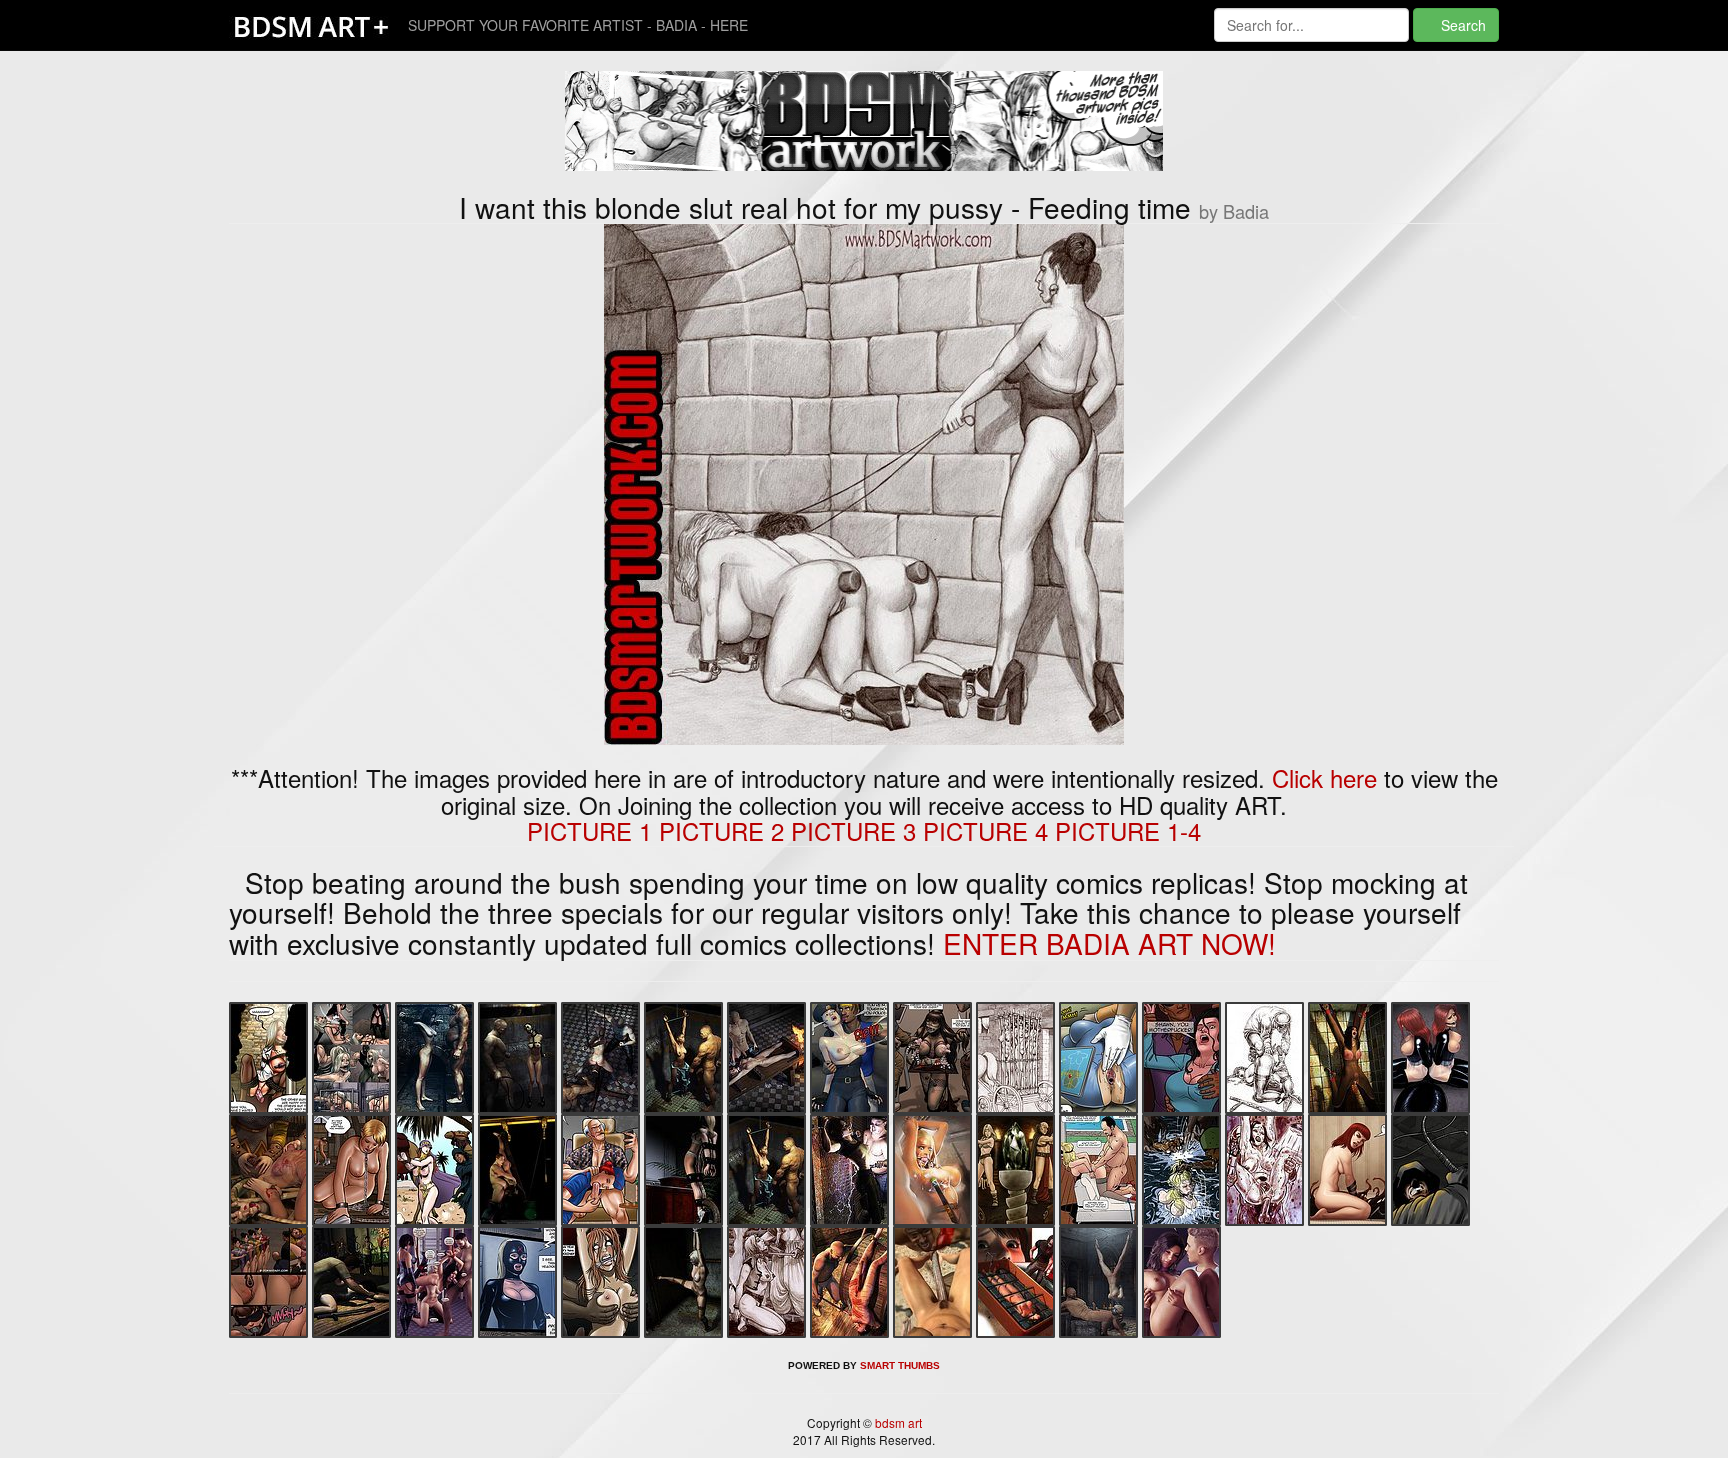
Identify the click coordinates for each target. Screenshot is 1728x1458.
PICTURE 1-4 (1128, 830)
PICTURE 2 (721, 830)
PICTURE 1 (589, 830)
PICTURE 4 (985, 830)
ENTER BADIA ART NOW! (1109, 943)
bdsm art (897, 1422)
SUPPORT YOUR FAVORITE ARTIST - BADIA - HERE (578, 25)
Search (1461, 25)
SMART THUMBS (900, 1365)
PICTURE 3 (853, 830)
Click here (1324, 777)
